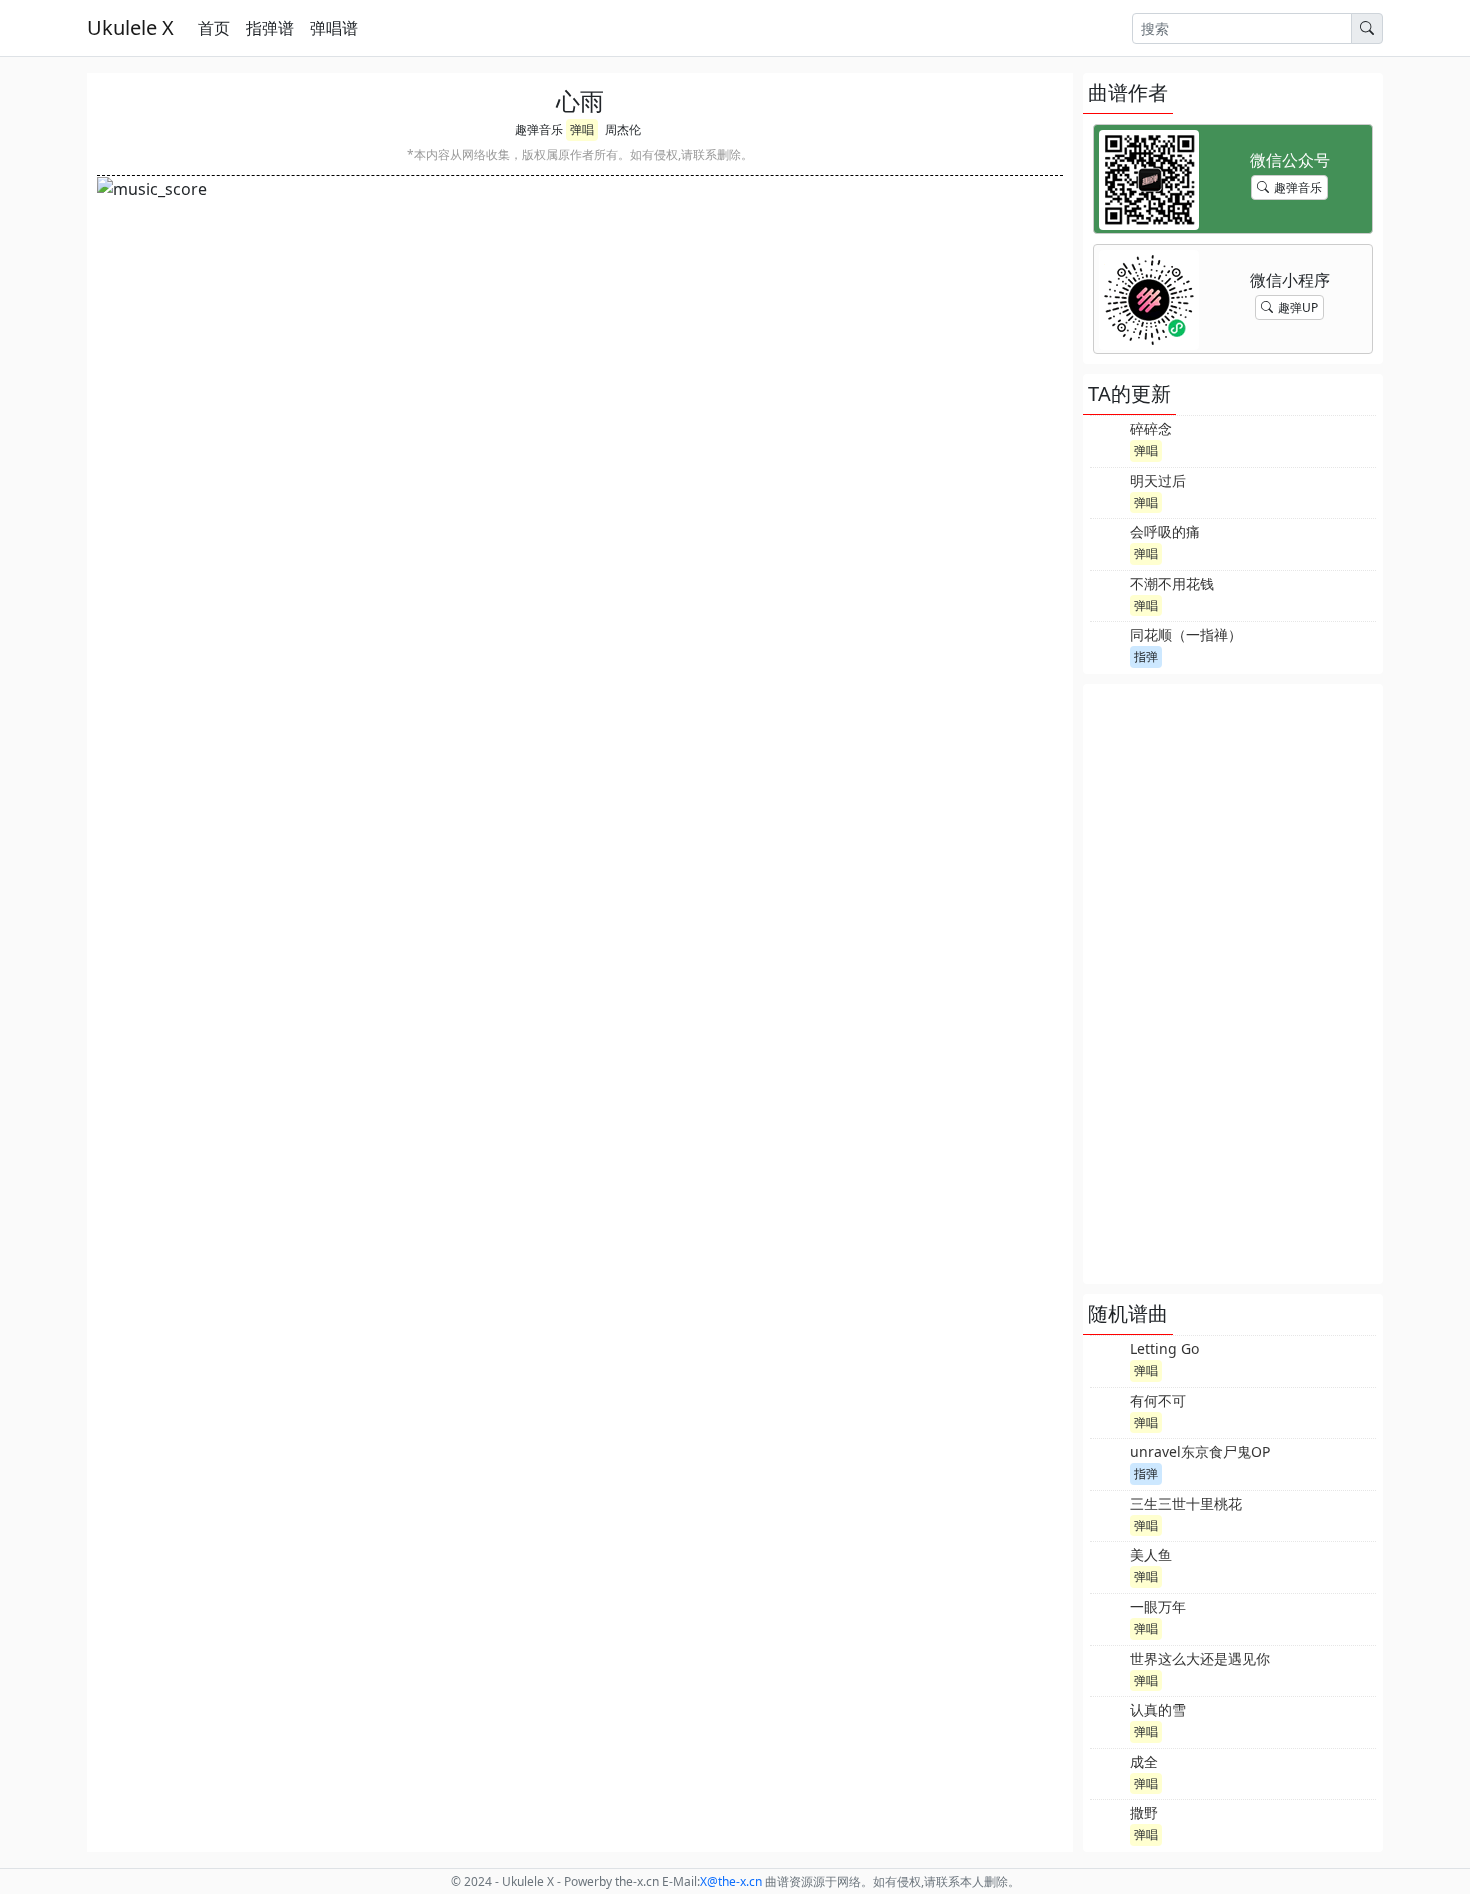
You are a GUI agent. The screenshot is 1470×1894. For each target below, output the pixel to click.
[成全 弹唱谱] (1108, 1772)
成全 (1144, 1761)
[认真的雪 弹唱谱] (1108, 1720)
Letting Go (1164, 1348)
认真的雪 (1158, 1709)
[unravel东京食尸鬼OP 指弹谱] (1108, 1462)
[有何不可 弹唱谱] (1108, 1411)
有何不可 (1158, 1400)
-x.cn (731, 1881)
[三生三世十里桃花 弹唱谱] (1108, 1514)
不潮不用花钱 (1172, 583)
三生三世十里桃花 (1186, 1503)
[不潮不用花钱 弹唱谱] (1108, 594)
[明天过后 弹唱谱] (1108, 491)
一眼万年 (1158, 1606)
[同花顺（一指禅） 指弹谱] (1108, 645)
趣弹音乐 (539, 129)
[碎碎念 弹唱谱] (1108, 439)
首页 (214, 28)
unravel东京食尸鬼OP (1200, 1451)
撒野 (1144, 1812)
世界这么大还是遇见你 (1200, 1658)
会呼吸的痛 (1165, 531)
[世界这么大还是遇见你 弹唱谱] (1108, 1669)
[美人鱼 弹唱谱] (1108, 1565)
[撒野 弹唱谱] (1108, 1823)
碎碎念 (1151, 428)
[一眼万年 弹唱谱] (1108, 1617)
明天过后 (1158, 480)
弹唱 (582, 129)
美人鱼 (1151, 1554)
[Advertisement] (1233, 984)
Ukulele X (130, 27)
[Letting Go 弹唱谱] (1108, 1359)
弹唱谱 (334, 28)
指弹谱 (270, 28)
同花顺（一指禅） (1186, 634)
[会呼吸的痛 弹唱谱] (1108, 542)
